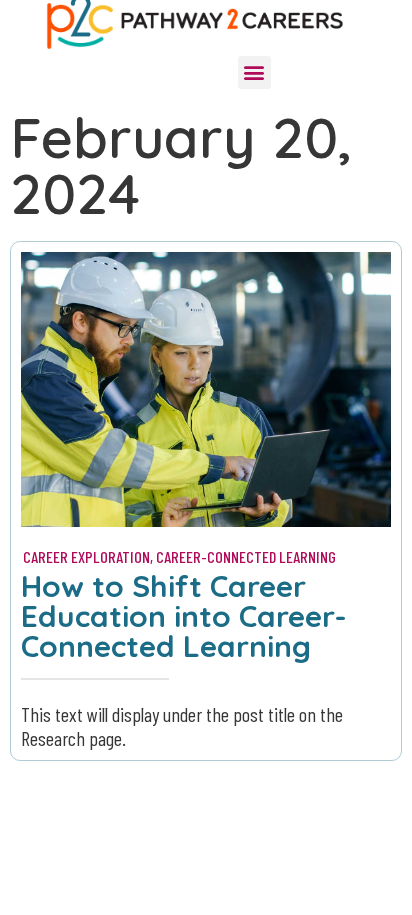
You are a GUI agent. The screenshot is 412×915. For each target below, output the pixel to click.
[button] (254, 72)
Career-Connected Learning (246, 556)
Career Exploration (86, 556)
